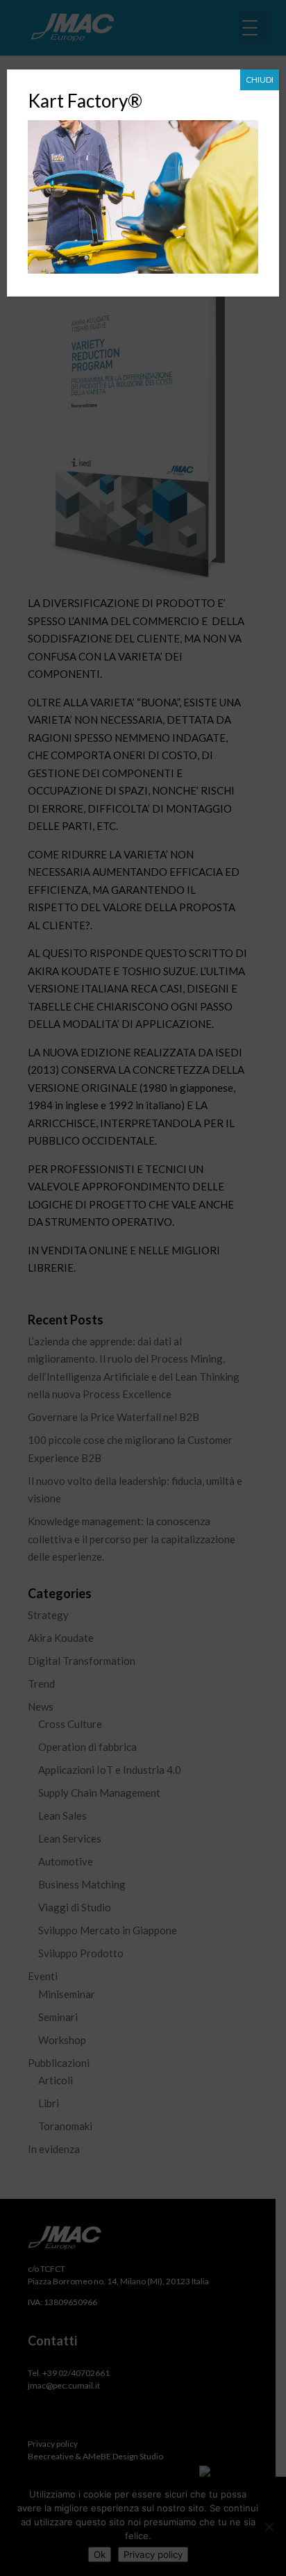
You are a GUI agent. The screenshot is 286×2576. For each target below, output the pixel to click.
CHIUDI (260, 80)
